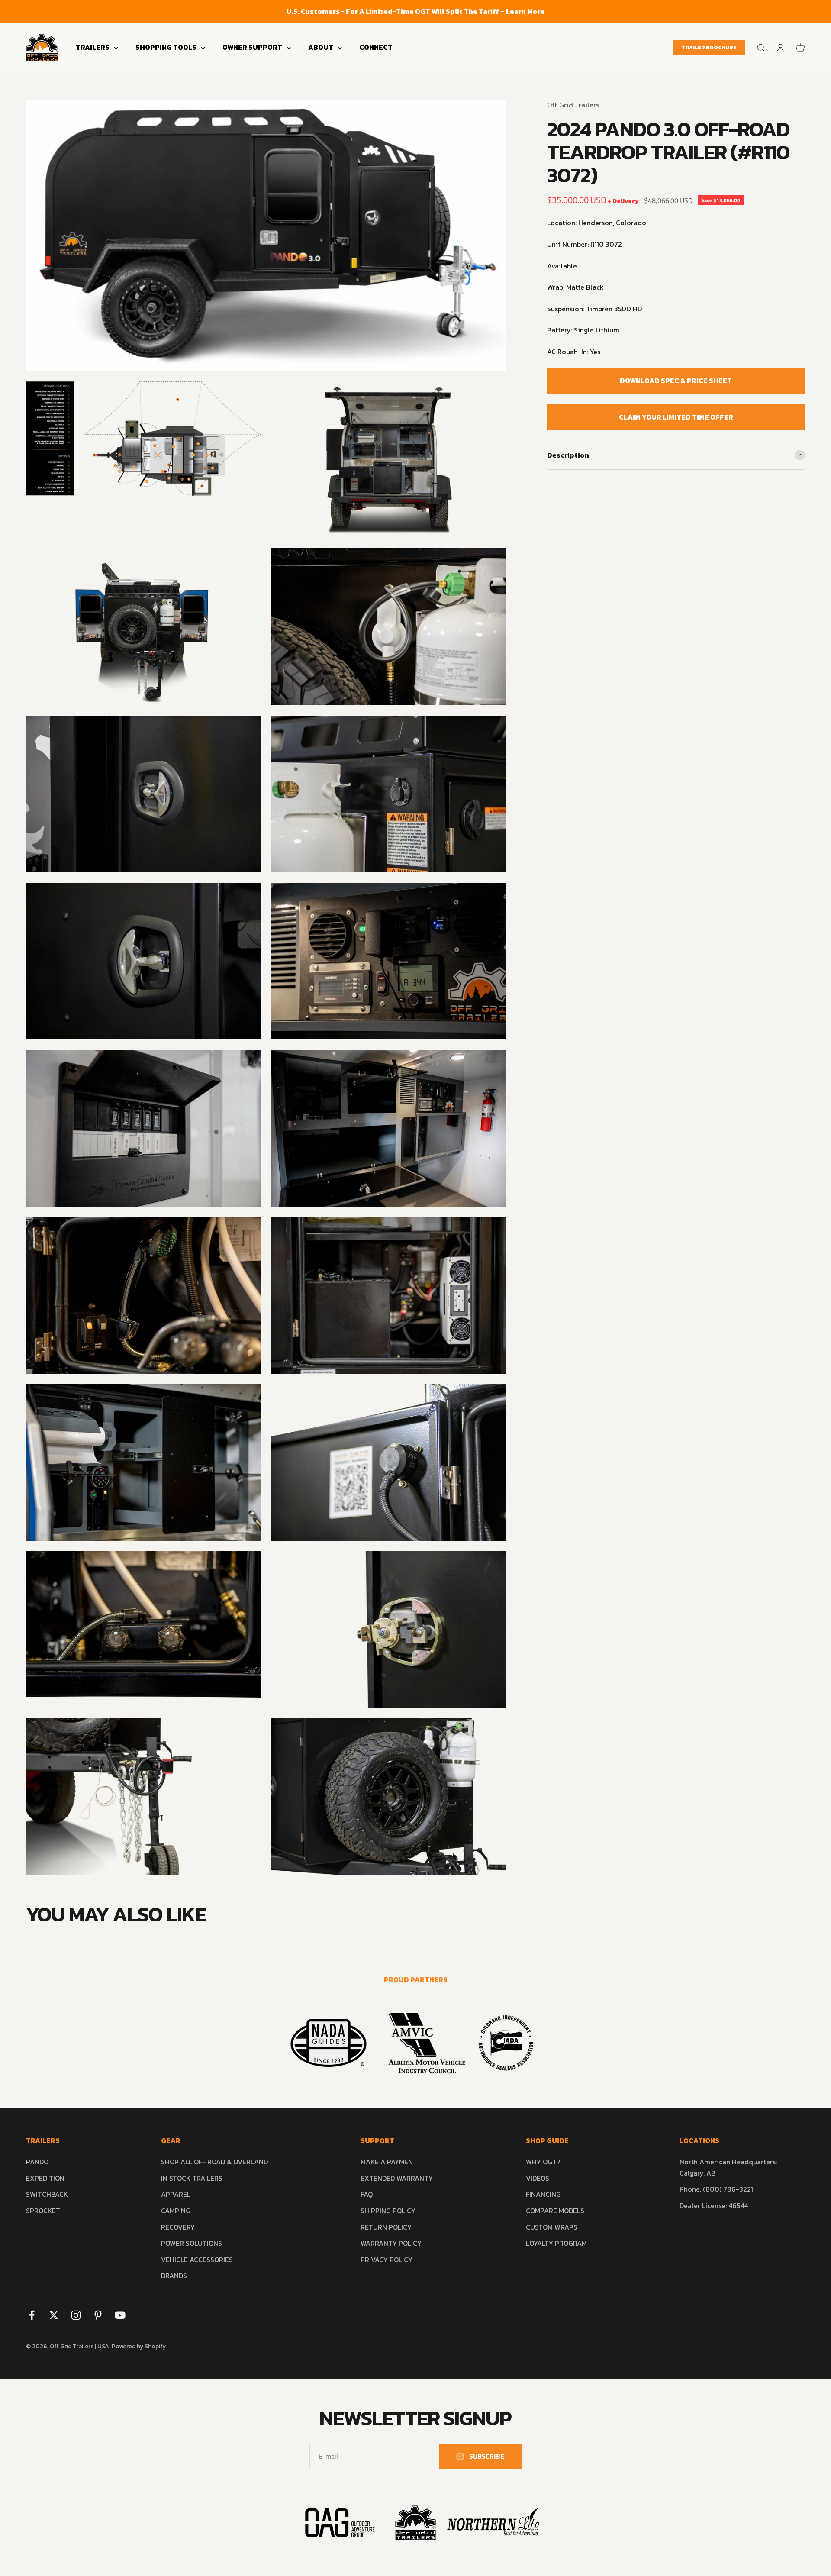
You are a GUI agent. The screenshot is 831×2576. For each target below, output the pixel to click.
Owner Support (252, 47)
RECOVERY (178, 2227)
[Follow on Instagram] (76, 2315)
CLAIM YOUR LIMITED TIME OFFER (676, 416)
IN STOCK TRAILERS (192, 2178)
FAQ (367, 2194)
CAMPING (176, 2211)
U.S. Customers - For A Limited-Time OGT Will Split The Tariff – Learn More (416, 11)
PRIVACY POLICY (387, 2260)
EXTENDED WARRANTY (397, 2178)
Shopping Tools (166, 47)
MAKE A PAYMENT (389, 2162)
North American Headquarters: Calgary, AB (728, 2167)
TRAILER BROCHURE (709, 48)
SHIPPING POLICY (388, 2211)
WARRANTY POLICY (391, 2243)
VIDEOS (538, 2178)
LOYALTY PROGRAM (556, 2243)
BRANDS (174, 2276)
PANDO (37, 2162)
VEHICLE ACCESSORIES (197, 2260)
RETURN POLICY (386, 2227)
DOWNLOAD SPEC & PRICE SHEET (676, 380)
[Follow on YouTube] (120, 2315)
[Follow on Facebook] (32, 2315)
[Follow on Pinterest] (98, 2315)
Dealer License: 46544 (714, 2205)
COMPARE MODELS (555, 2211)
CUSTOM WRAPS (552, 2227)
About (321, 47)
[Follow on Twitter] (54, 2315)
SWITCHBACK (47, 2194)
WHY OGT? (543, 2162)
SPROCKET (43, 2211)
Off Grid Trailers (573, 105)
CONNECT (376, 47)
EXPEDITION (45, 2178)
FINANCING (543, 2194)
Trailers (93, 47)
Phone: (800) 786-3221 (716, 2189)
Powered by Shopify (139, 2346)
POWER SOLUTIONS (192, 2243)
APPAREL (176, 2194)
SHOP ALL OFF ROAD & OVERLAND (214, 2162)
